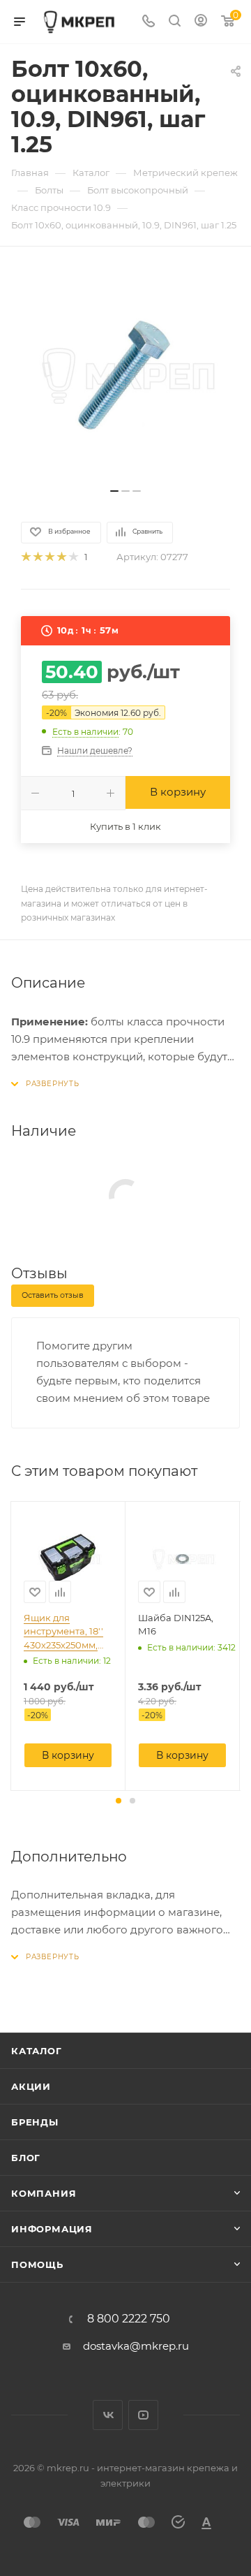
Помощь (37, 2264)
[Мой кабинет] (201, 22)
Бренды (35, 2122)
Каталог (37, 2051)
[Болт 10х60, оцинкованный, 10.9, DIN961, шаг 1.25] (125, 374)
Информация (52, 2229)
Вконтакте (108, 2415)
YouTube (143, 2415)
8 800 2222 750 (129, 2319)
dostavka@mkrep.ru (136, 2346)
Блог (26, 2158)
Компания (44, 2193)
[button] (119, 1801)
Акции (31, 2086)
